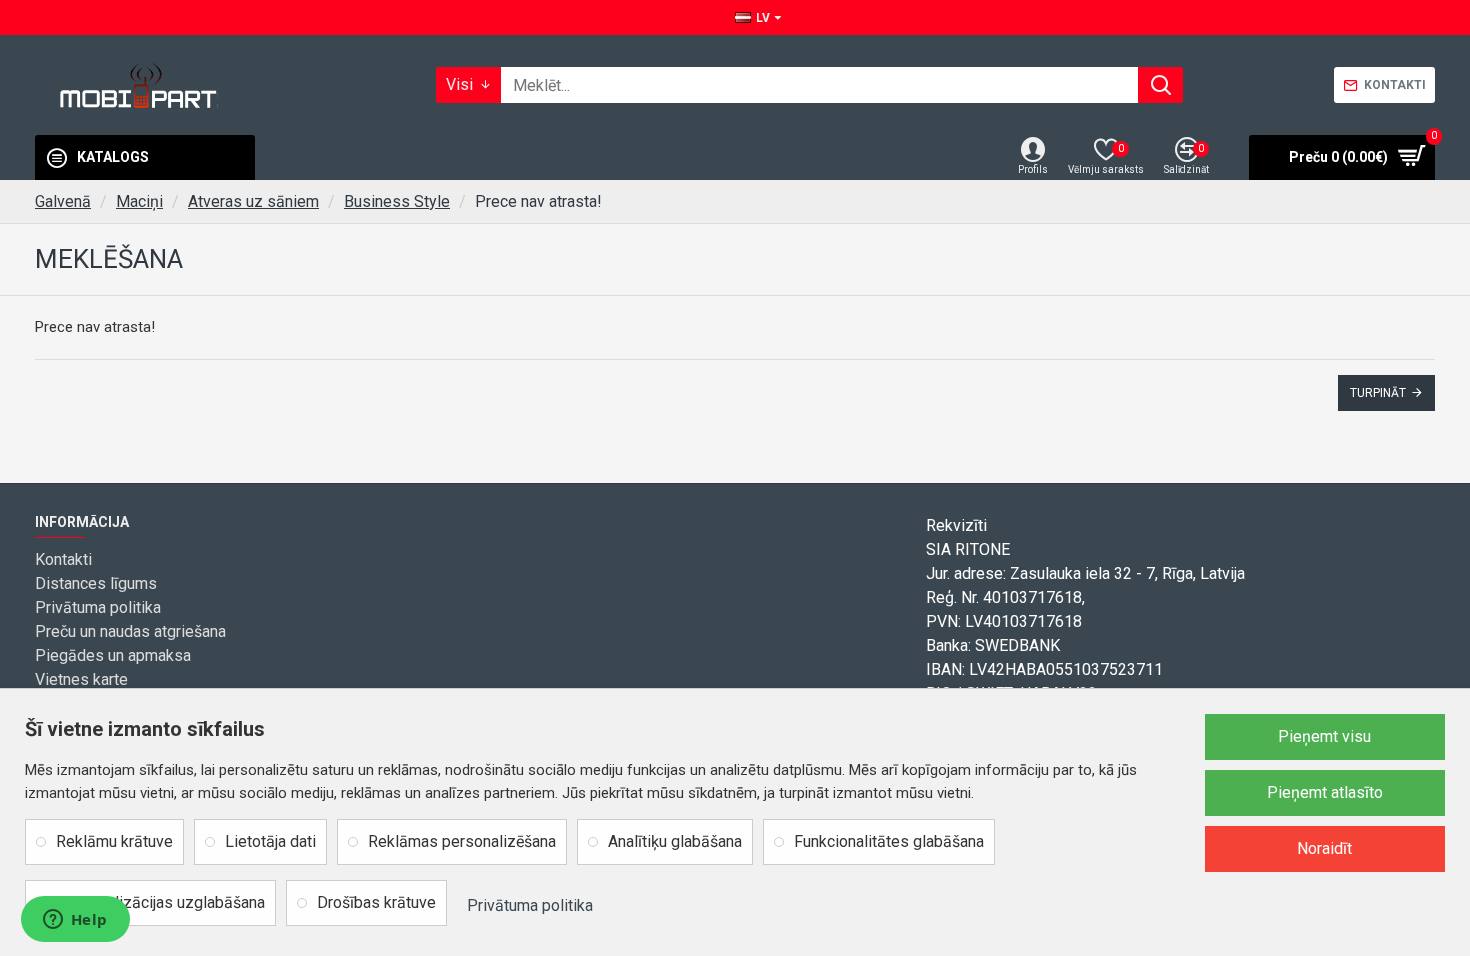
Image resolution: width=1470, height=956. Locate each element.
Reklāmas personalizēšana (462, 841)
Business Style (397, 201)
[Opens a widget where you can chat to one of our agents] (75, 921)
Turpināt (1378, 393)
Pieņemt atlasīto (1325, 792)
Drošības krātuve (376, 902)
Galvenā (63, 201)
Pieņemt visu (1324, 736)
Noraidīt (1324, 848)
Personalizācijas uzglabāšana (160, 902)
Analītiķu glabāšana (675, 841)
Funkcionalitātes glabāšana (889, 841)
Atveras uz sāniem (253, 201)
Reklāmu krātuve (114, 841)
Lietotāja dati (270, 841)
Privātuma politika (530, 905)
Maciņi (139, 201)
